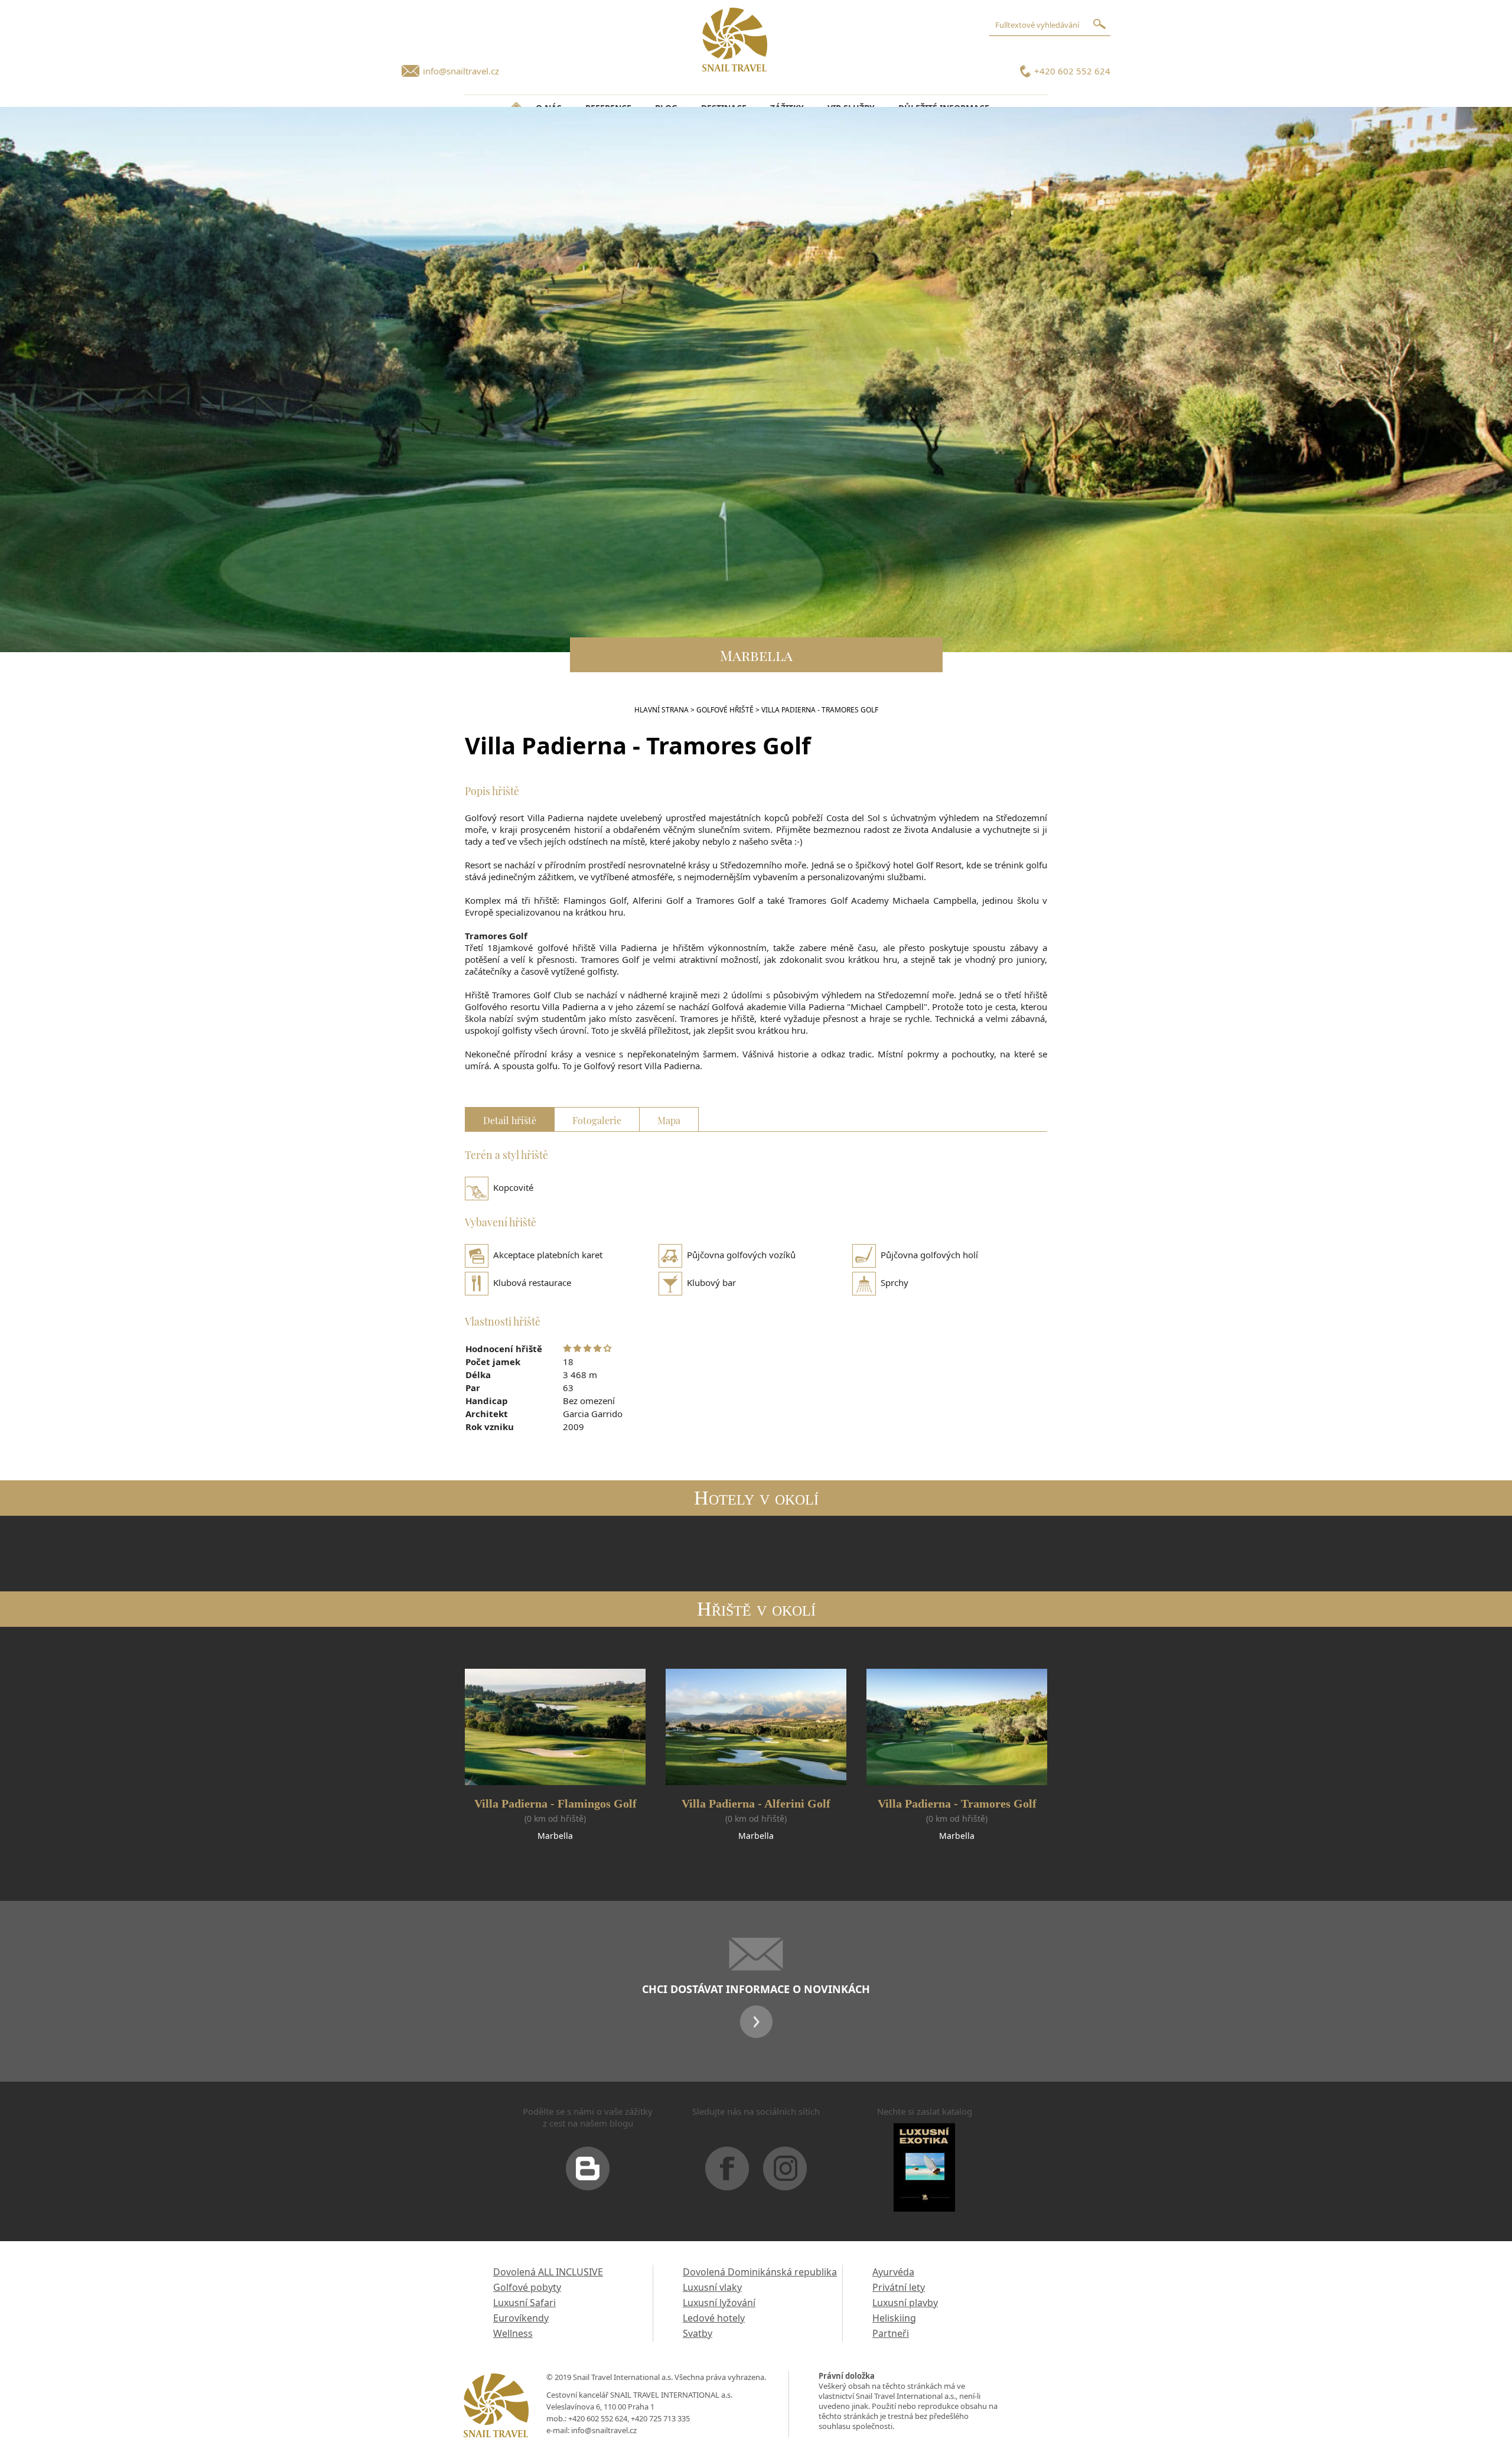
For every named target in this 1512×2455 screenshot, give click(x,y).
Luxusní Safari (524, 2303)
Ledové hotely (714, 2318)
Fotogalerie (597, 1119)
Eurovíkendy (521, 2318)
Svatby (698, 2333)
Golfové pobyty (527, 2287)
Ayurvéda (893, 2272)
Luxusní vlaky (712, 2287)
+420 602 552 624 (1072, 71)
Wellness (513, 2333)
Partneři (891, 2333)
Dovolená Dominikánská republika (760, 2272)
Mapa (669, 1119)
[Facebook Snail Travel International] (727, 2173)
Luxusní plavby (905, 2303)
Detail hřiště (510, 1119)
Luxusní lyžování (719, 2303)
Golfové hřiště (725, 710)
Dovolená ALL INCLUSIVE (548, 2272)
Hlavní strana (661, 710)
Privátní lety (899, 2287)
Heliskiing (894, 2318)
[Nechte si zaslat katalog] (924, 2172)
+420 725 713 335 (660, 2418)
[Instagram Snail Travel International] (785, 2173)
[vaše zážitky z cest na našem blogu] (588, 2173)
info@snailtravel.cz (461, 71)
